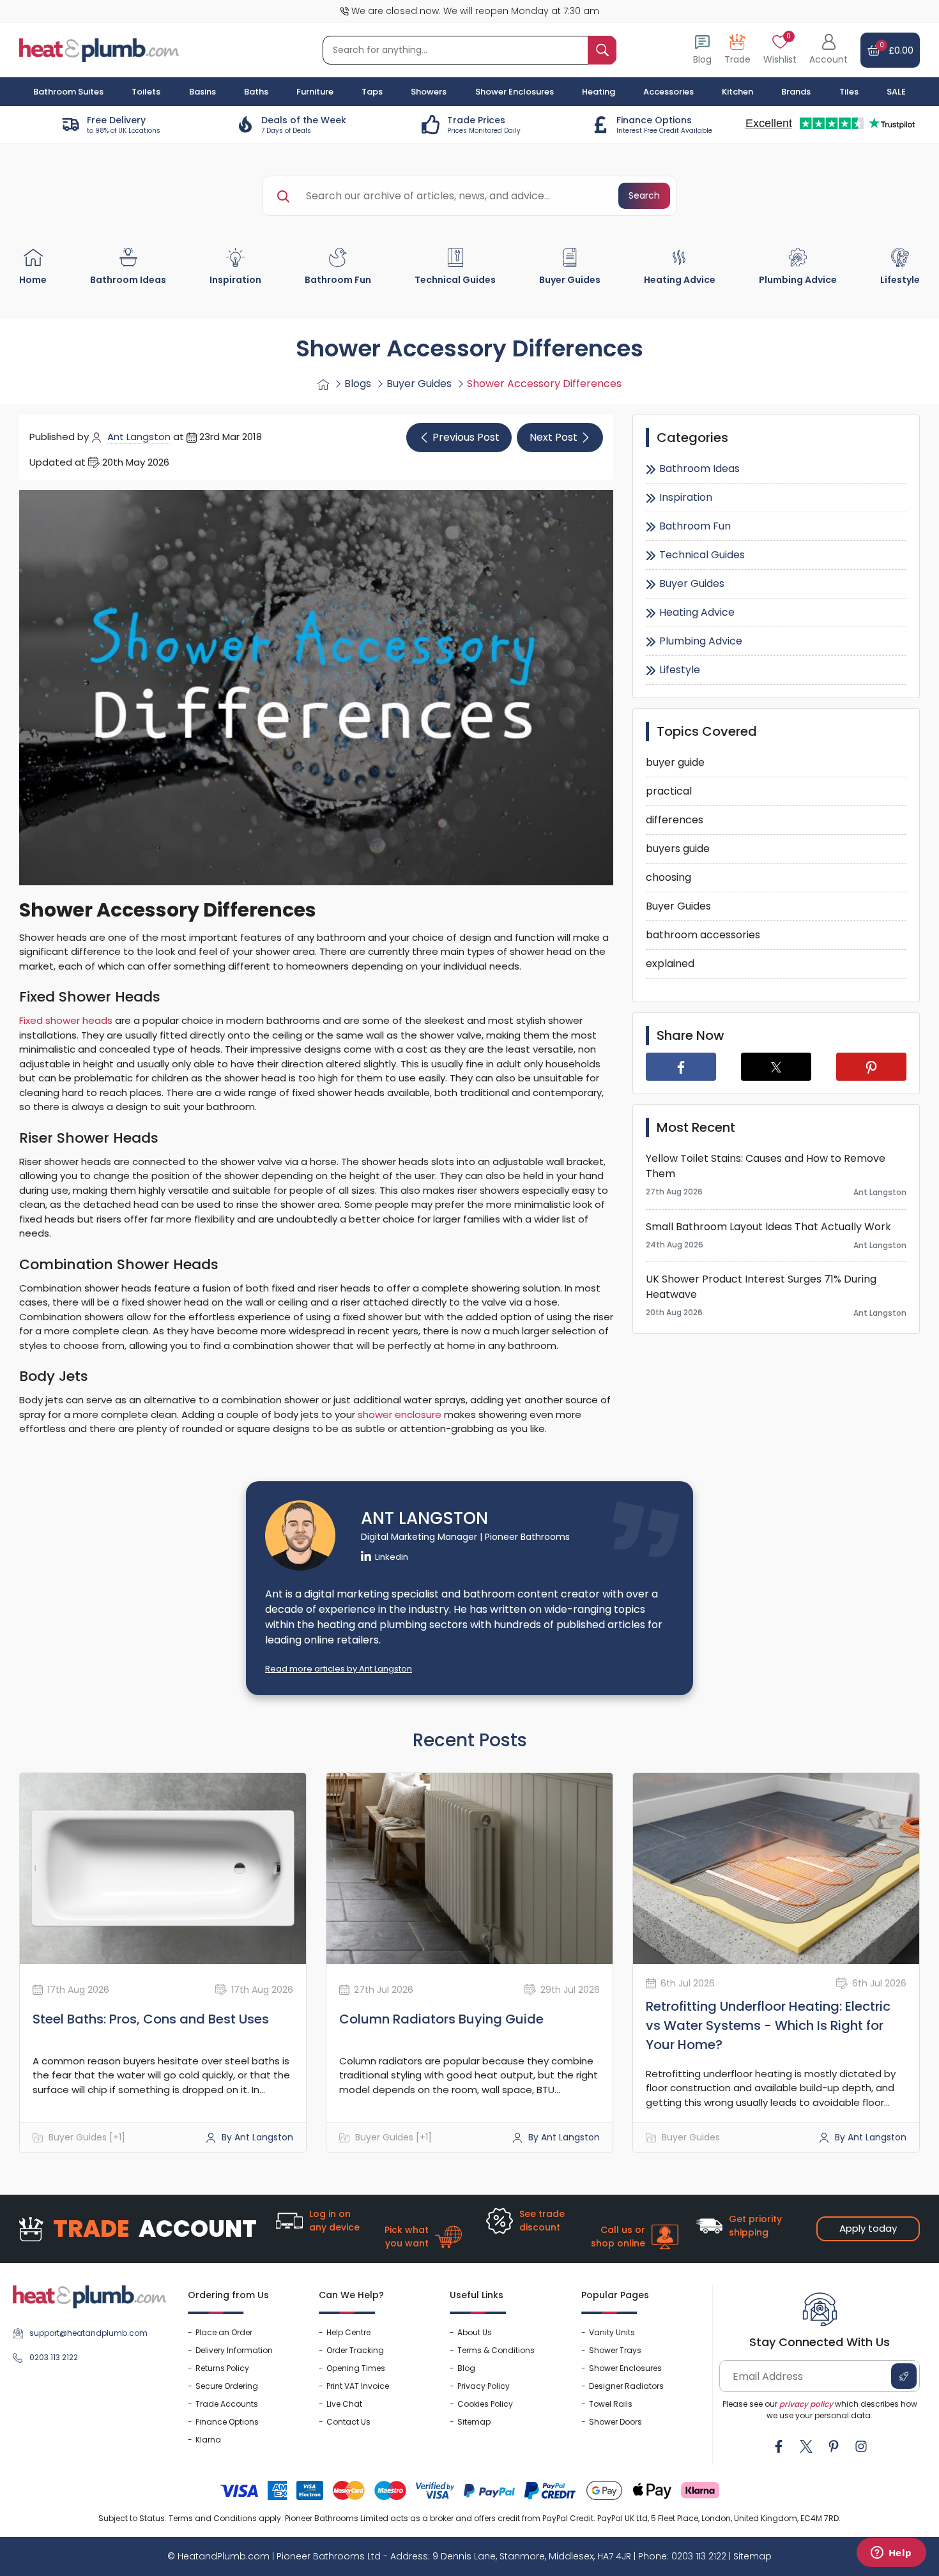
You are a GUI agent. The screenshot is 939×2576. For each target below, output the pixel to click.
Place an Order (224, 2332)
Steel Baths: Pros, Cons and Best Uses (151, 2019)
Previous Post (466, 437)
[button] (828, 50)
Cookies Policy (485, 2404)
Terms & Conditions (496, 2350)
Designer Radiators (626, 2386)
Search (644, 195)
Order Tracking (355, 2350)
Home (33, 280)
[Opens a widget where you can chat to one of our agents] (891, 2554)
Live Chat (344, 2404)
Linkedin (392, 1557)
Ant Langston (139, 437)
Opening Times (356, 2368)
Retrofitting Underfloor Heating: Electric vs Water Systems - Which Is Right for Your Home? (768, 2025)
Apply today (868, 2228)
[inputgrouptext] (602, 50)
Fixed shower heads (66, 1020)
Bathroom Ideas (128, 280)
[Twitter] (806, 2446)
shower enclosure (400, 1414)
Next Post (553, 437)
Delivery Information (234, 2350)
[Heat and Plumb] (99, 50)
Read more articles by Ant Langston (339, 1669)
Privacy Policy (484, 2386)
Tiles (849, 92)
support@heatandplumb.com (88, 2333)
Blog (466, 2368)
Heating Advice (680, 280)
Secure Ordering (227, 2386)
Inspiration (235, 280)
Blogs (358, 384)
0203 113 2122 (54, 2357)
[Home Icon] (323, 384)
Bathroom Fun (338, 280)
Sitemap (474, 2422)
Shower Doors (615, 2422)
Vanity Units (612, 2332)
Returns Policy (222, 2368)
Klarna (208, 2440)
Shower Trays (615, 2350)
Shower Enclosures (625, 2368)
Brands (796, 92)
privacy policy (806, 2404)
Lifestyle (900, 280)
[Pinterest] (834, 2446)
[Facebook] (779, 2446)
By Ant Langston (256, 2137)
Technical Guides (455, 280)
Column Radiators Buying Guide (441, 2019)
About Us (475, 2332)
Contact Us (348, 2422)
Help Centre (348, 2332)
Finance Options (227, 2422)
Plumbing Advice (798, 280)
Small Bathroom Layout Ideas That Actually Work (768, 1227)
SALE (896, 92)
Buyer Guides (570, 280)
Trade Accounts (227, 2404)
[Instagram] (861, 2446)
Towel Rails (611, 2404)
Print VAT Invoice (358, 2386)
